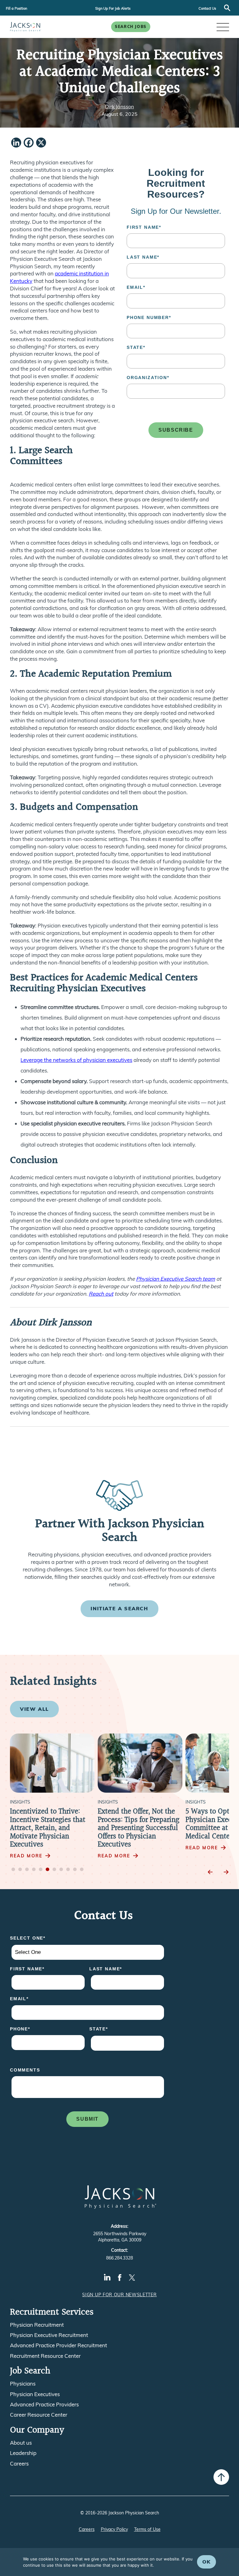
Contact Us (207, 8)
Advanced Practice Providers (44, 2405)
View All (34, 1709)
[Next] (226, 1872)
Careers (19, 2464)
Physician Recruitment (37, 2325)
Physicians (23, 2384)
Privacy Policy (114, 2529)
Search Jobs (131, 27)
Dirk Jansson (119, 106)
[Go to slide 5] (41, 1870)
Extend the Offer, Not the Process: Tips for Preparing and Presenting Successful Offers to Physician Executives (138, 1828)
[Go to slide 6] (48, 1870)
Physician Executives (35, 2394)
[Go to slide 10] (75, 1870)
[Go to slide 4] (34, 1870)
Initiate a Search (119, 1608)
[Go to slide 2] (20, 1870)
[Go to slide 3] (27, 1870)
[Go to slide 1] (13, 1870)
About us (21, 2443)
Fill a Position (16, 8)
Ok (206, 2562)
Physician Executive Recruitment (49, 2335)
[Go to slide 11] (82, 1870)
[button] (223, 27)
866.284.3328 (119, 2258)
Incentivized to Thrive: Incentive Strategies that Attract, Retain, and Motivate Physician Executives (48, 1828)
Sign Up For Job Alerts (113, 8)
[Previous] (210, 1872)
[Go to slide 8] (61, 1870)
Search (227, 8)
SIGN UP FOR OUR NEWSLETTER (119, 2295)
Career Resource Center (39, 2415)
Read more (26, 1856)
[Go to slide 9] (68, 1870)
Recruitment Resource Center (45, 2356)
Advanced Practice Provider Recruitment (59, 2345)
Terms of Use (147, 2529)
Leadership (23, 2453)
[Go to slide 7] (54, 1870)
